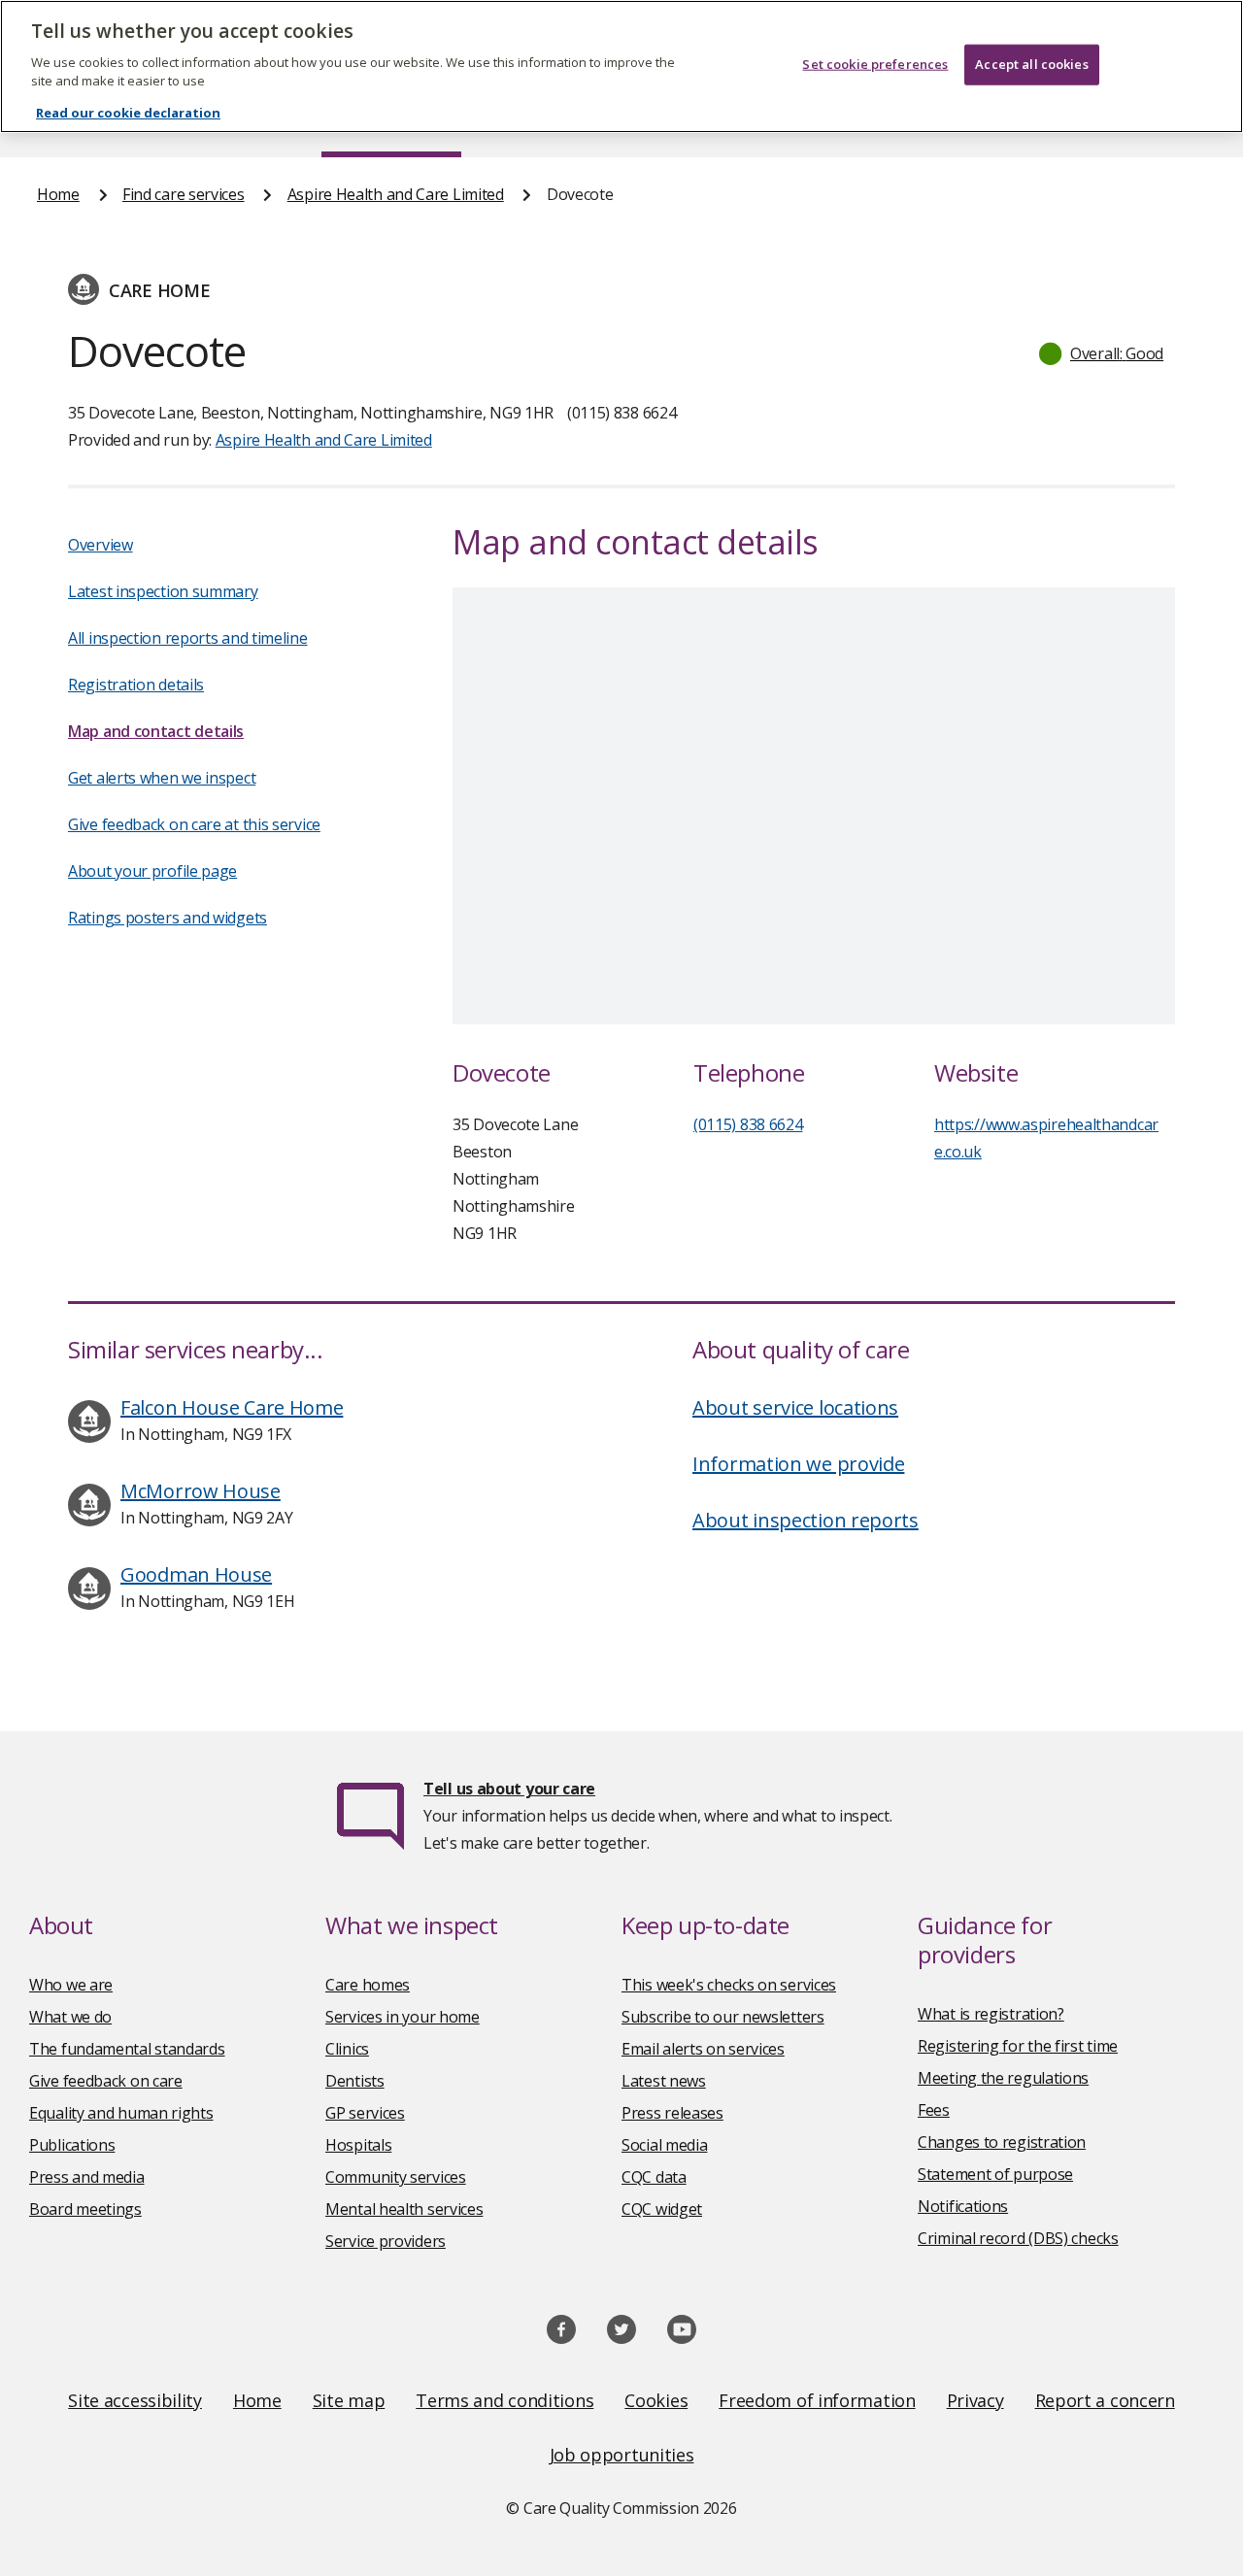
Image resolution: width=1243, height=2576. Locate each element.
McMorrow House (201, 1491)
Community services (396, 2177)
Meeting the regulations (1003, 2078)
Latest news (664, 2081)
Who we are (71, 1985)
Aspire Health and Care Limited (396, 194)
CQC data (654, 2177)
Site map (349, 2400)
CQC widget (662, 2209)
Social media (664, 2145)
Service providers (386, 2241)
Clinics (347, 2049)
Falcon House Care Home (232, 1407)
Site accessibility (135, 2400)
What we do (70, 2017)
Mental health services (404, 2209)
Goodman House (196, 1574)
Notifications (963, 2206)
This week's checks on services (729, 1985)
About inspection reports (806, 1520)
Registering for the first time (1018, 2046)
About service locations (795, 1407)
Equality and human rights (121, 2113)
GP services (365, 2113)
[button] (1102, 353)
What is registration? (991, 2014)
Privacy (975, 2400)
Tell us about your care (509, 1789)
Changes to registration (1002, 2142)
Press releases (672, 2113)
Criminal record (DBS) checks (1018, 2238)
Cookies (656, 2400)
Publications (72, 2145)
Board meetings (85, 2209)
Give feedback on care (106, 2081)
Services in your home (403, 2017)
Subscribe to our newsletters (723, 2017)
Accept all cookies (1031, 64)
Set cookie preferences (875, 64)
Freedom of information (817, 2400)
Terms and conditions (504, 2400)
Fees (934, 2110)
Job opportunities (622, 2455)
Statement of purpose (995, 2174)
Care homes (368, 1985)
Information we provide (798, 1464)
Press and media (87, 2177)
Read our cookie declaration (128, 113)
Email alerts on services (703, 2049)
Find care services (184, 194)
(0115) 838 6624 (748, 1124)
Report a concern (1105, 2400)
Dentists (355, 2081)
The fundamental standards (127, 2049)
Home (58, 194)
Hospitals (358, 2145)
